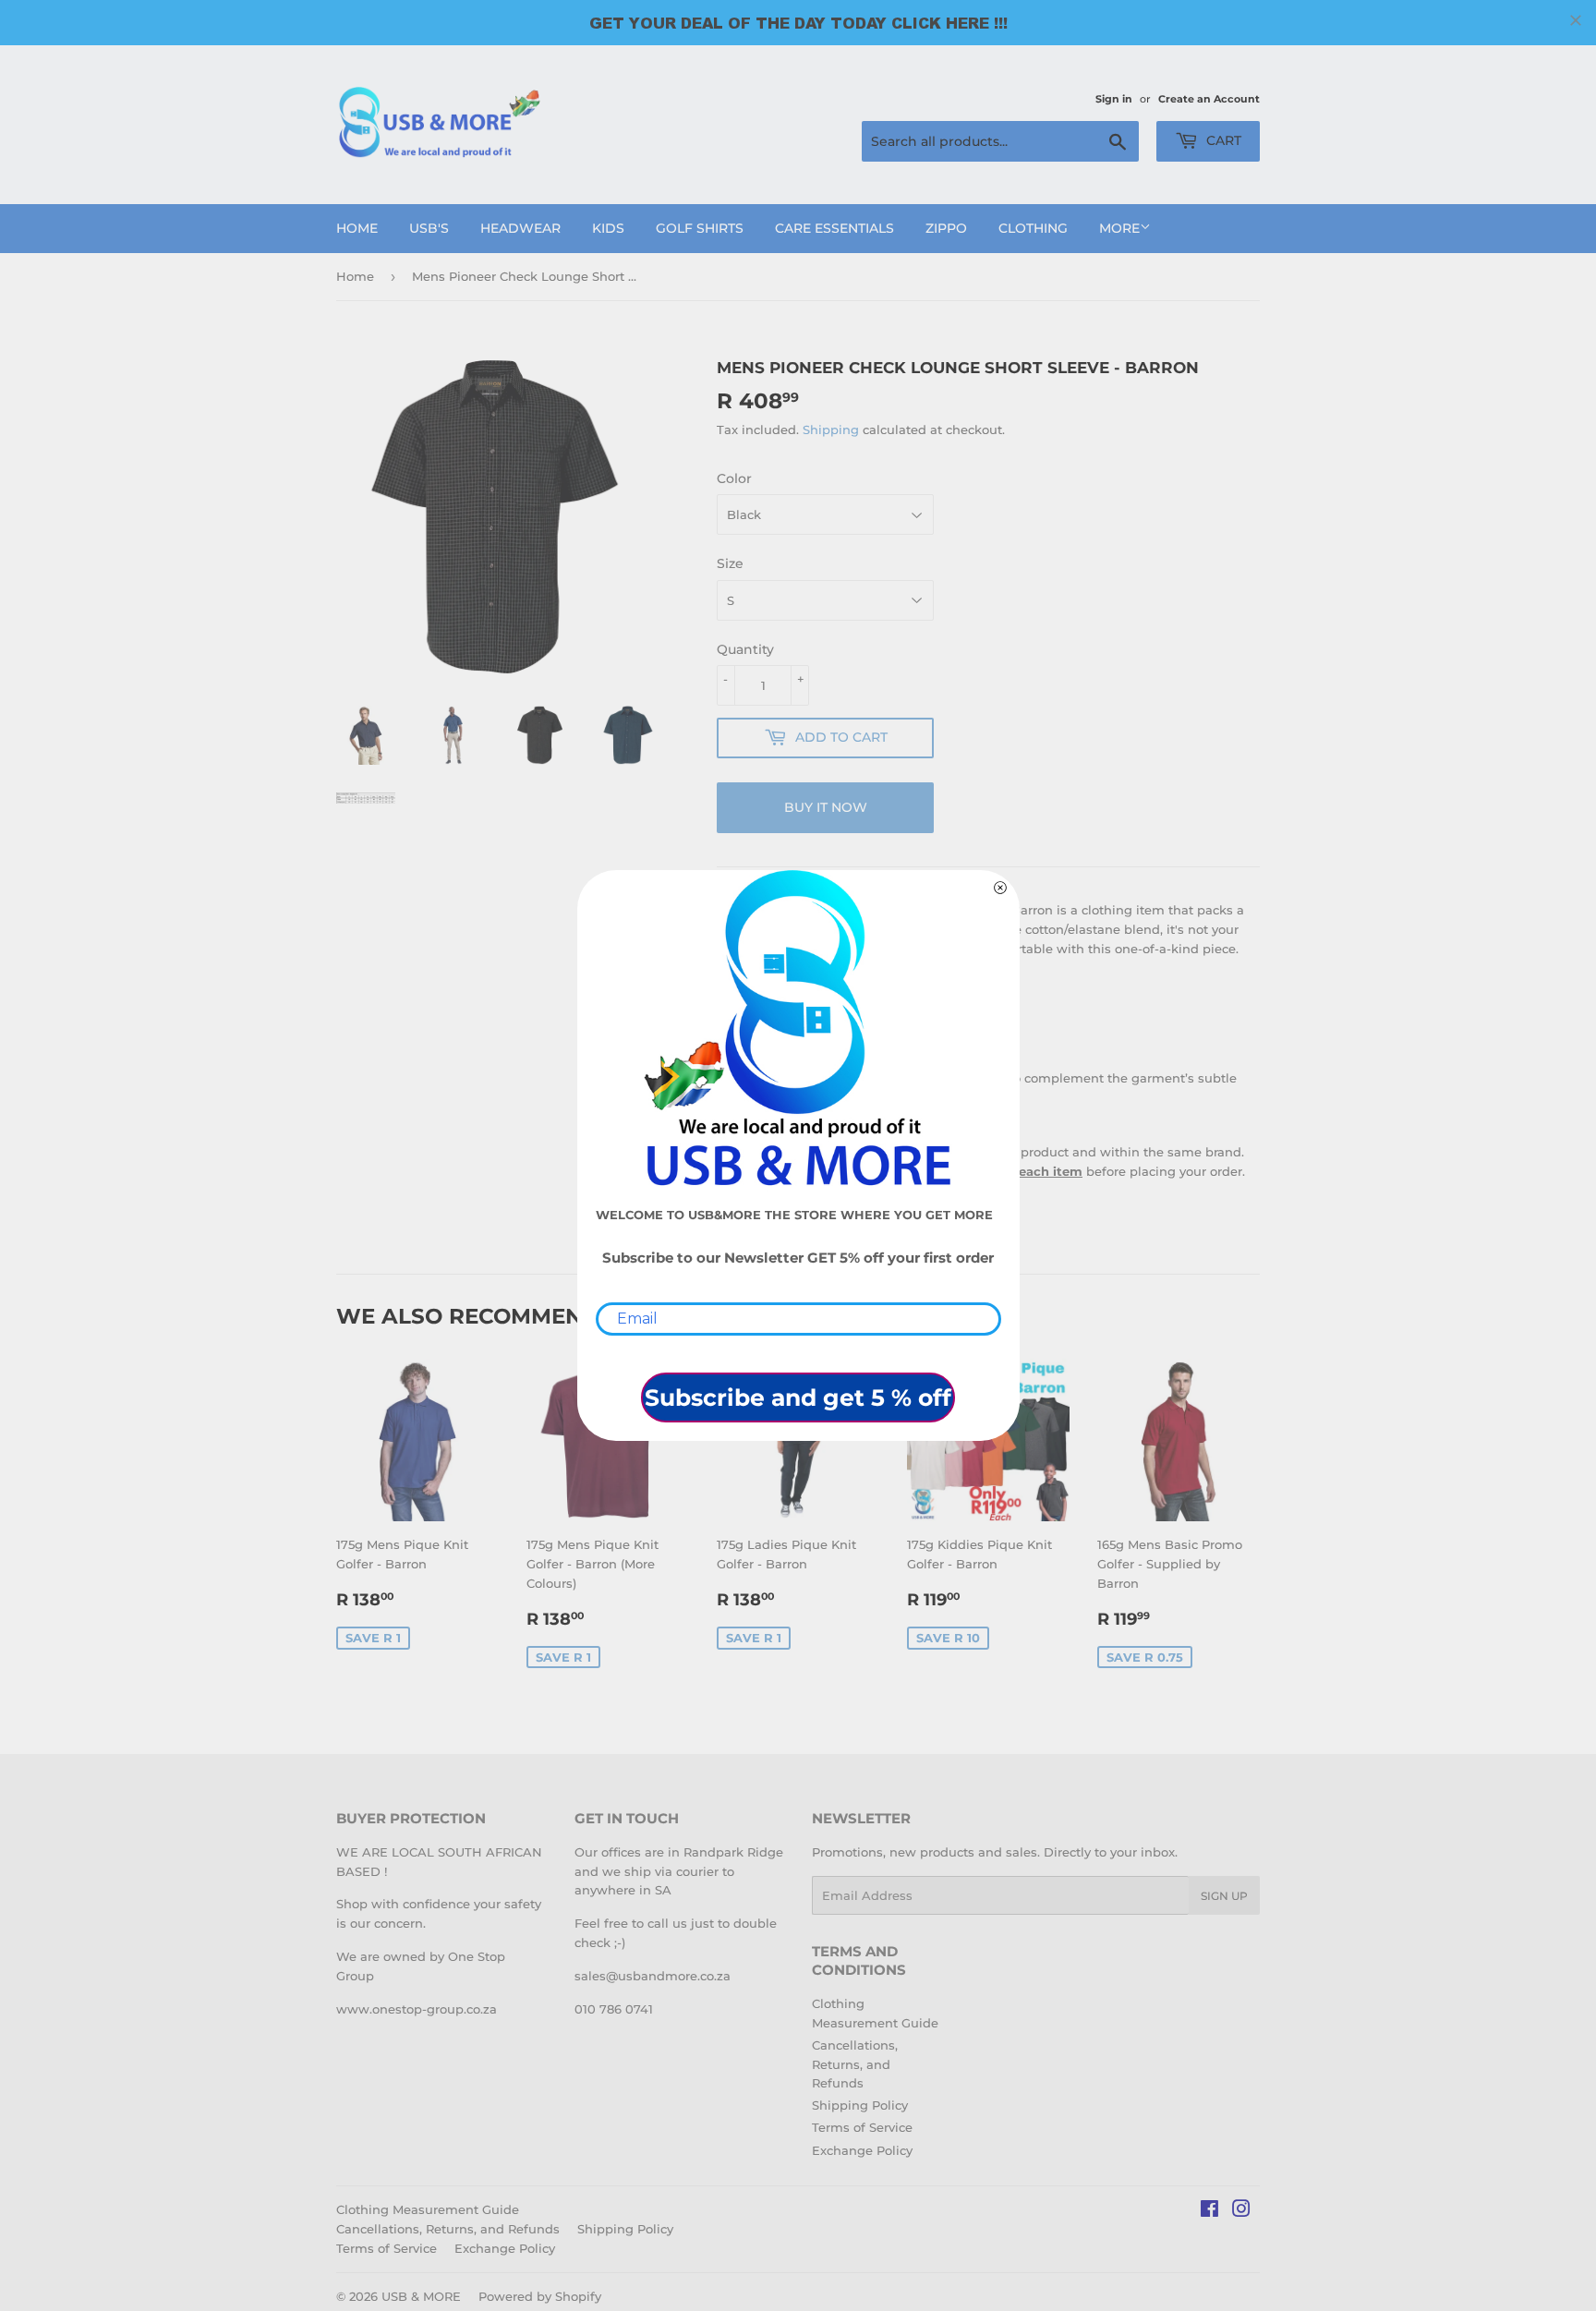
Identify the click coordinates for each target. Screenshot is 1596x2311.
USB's (429, 228)
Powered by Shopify (540, 2296)
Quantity (745, 649)
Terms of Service (862, 2127)
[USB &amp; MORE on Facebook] (1209, 2211)
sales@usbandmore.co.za (653, 1976)
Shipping (831, 430)
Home (357, 228)
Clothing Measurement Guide (428, 2209)
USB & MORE (421, 2296)
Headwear (520, 228)
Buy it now (826, 807)
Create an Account (1209, 99)
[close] (1576, 20)
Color (734, 478)
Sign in (1114, 99)
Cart (1222, 140)
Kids (608, 228)
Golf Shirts (700, 228)
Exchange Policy (862, 2150)
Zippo (946, 228)
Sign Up (1224, 1896)
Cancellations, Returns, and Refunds (855, 2064)
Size (730, 563)
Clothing (1033, 228)
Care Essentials (834, 228)
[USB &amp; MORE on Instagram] (1241, 2211)
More (1119, 228)
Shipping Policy (860, 2105)
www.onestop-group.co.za (417, 2009)
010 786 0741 (614, 2009)
